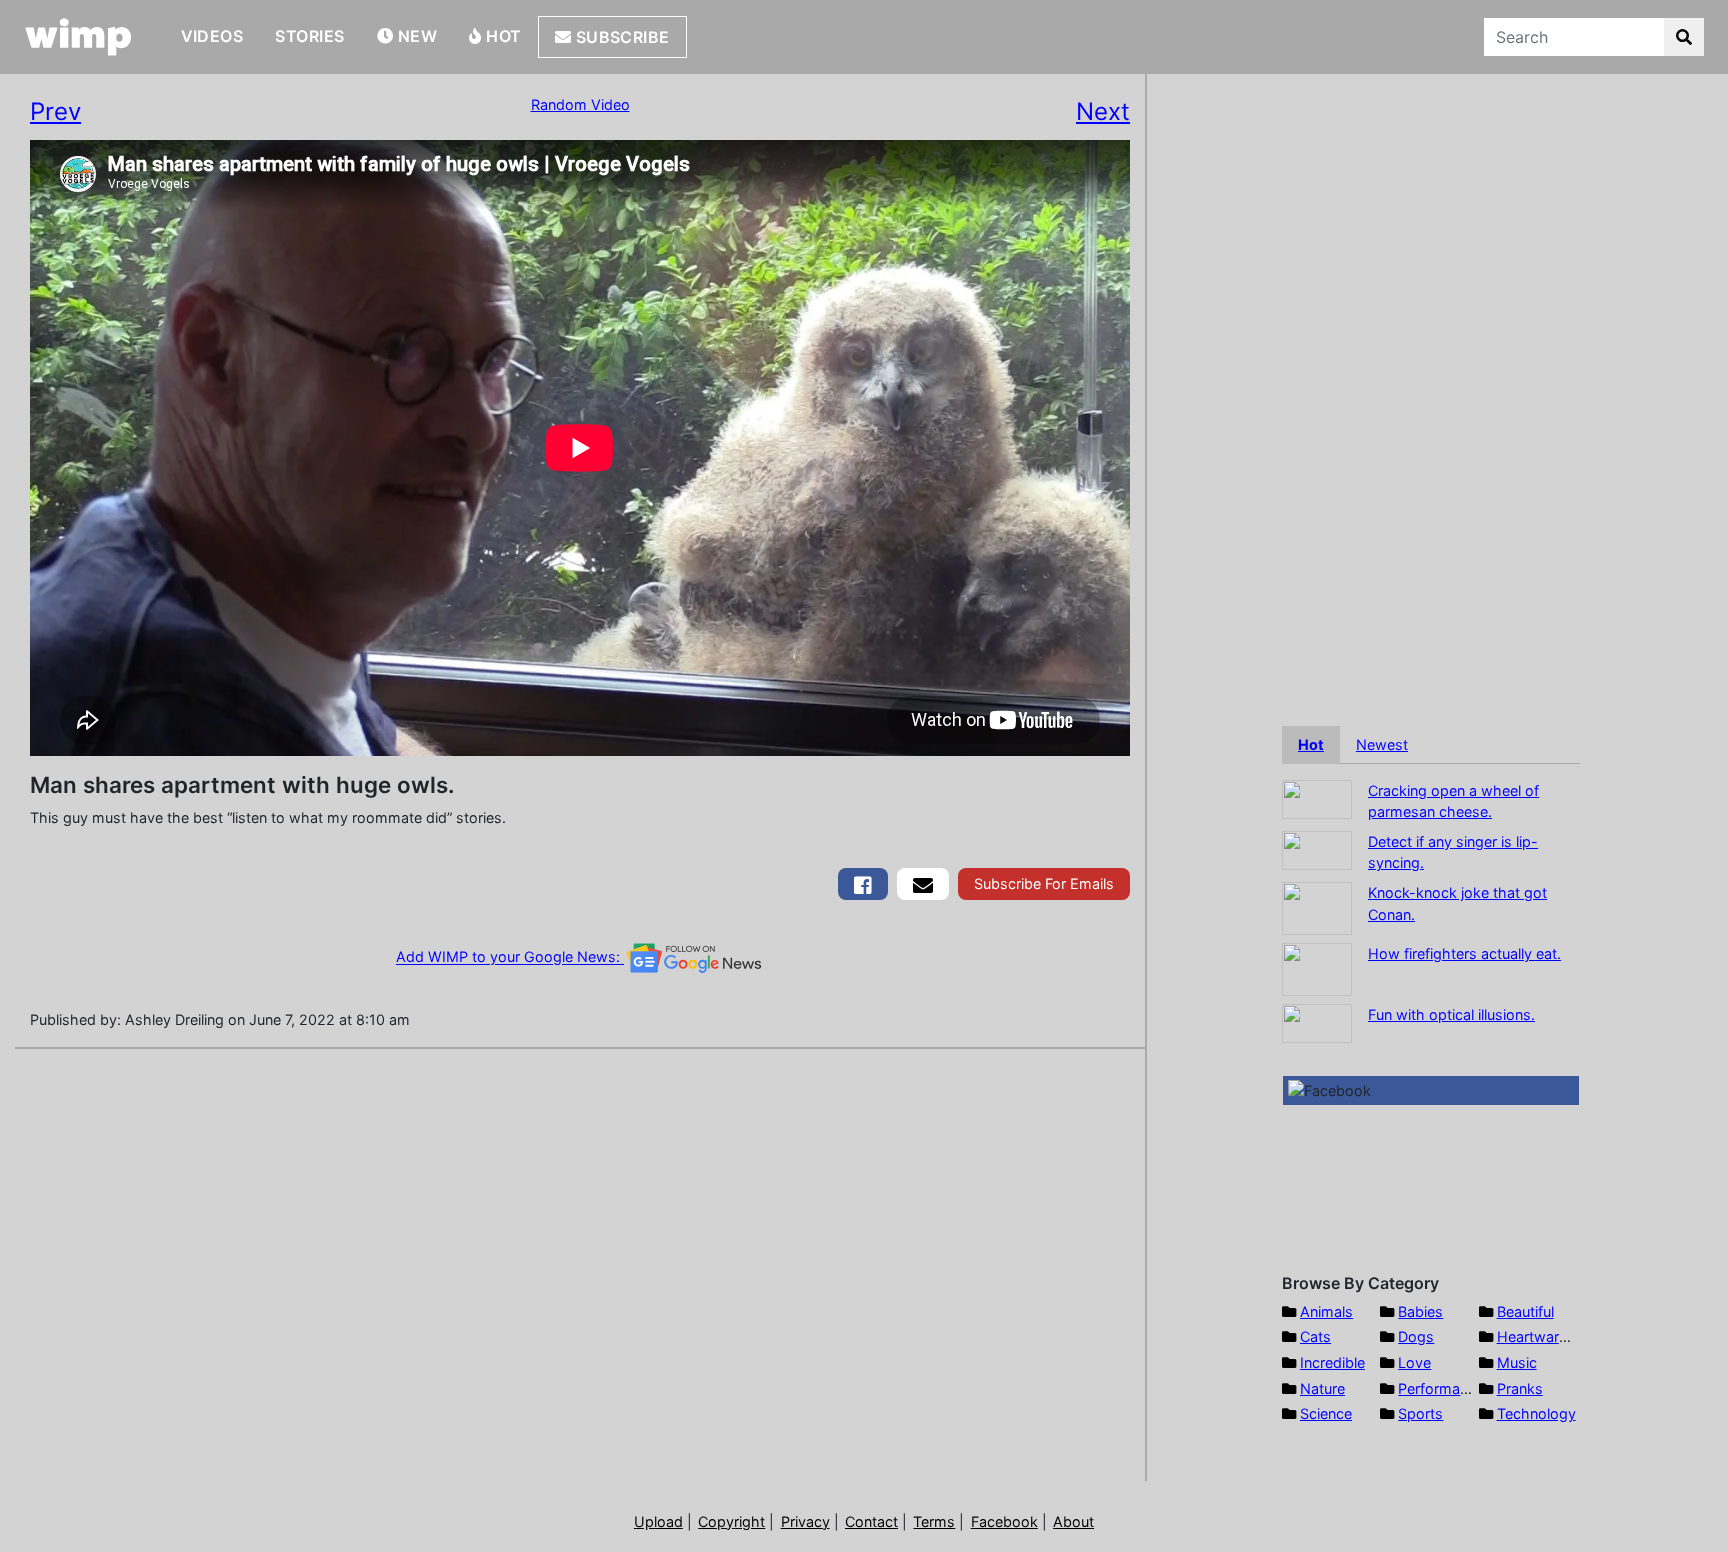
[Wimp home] (78, 37)
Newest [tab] (1382, 744)
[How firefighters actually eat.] (1317, 967)
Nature (1322, 1388)
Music (1517, 1362)
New (415, 36)
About (1073, 1521)
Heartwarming (1544, 1336)
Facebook (1004, 1521)
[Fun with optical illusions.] (1317, 1021)
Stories (309, 36)
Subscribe (620, 37)
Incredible (1332, 1362)
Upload (658, 1521)
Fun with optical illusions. (1451, 1014)
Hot (502, 36)
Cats (1315, 1336)
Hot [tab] (1311, 744)
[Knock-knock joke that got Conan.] (1317, 906)
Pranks (1520, 1388)
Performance (1441, 1388)
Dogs (1416, 1336)
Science (1326, 1413)
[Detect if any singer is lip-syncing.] (1317, 848)
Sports (1420, 1413)
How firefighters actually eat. (1464, 953)
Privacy (805, 1521)
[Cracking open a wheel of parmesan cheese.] (1317, 797)
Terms (934, 1521)
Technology (1536, 1413)
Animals (1326, 1311)
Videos (212, 36)
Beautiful (1525, 1311)
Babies (1420, 1311)
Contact (871, 1521)
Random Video (580, 104)
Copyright (731, 1521)
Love (1414, 1362)
